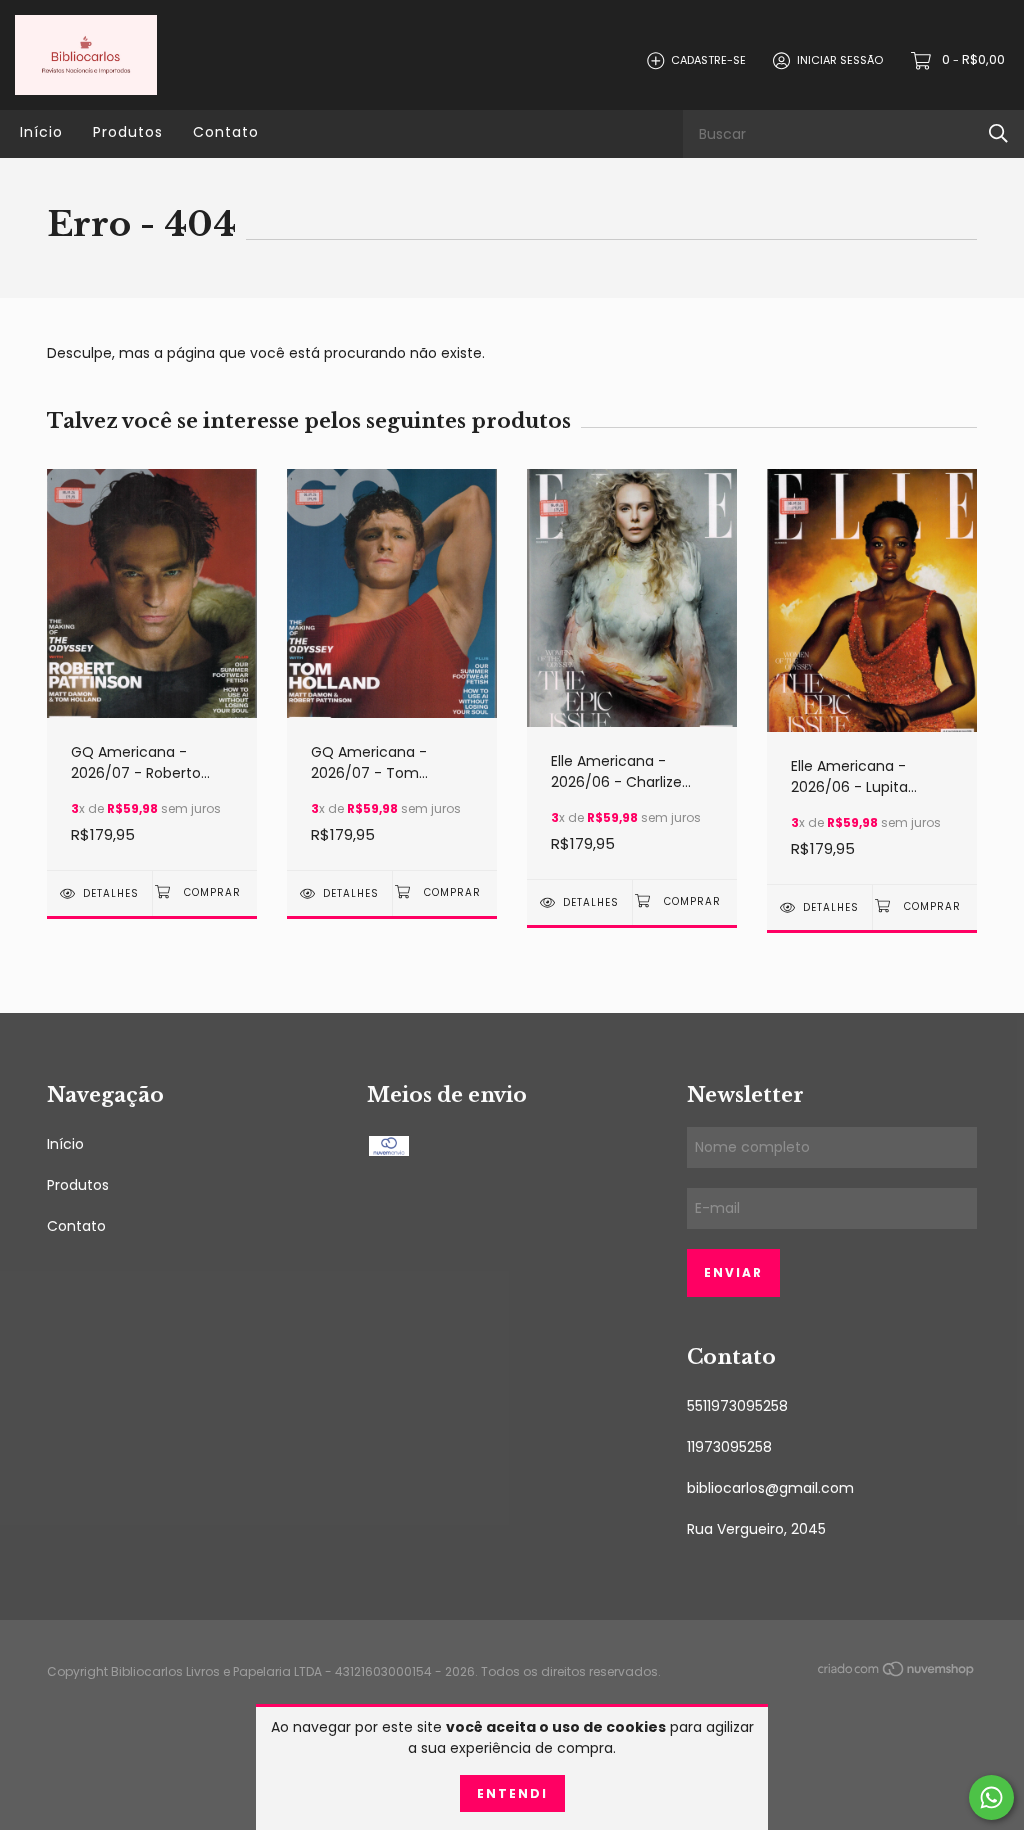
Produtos (128, 132)
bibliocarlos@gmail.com (770, 1488)
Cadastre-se (708, 60)
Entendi (512, 1793)
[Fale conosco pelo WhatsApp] (991, 1797)
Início (41, 132)
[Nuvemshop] (897, 1673)
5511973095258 (737, 1406)
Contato (226, 132)
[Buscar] (998, 133)
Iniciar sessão (840, 60)
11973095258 (729, 1447)
